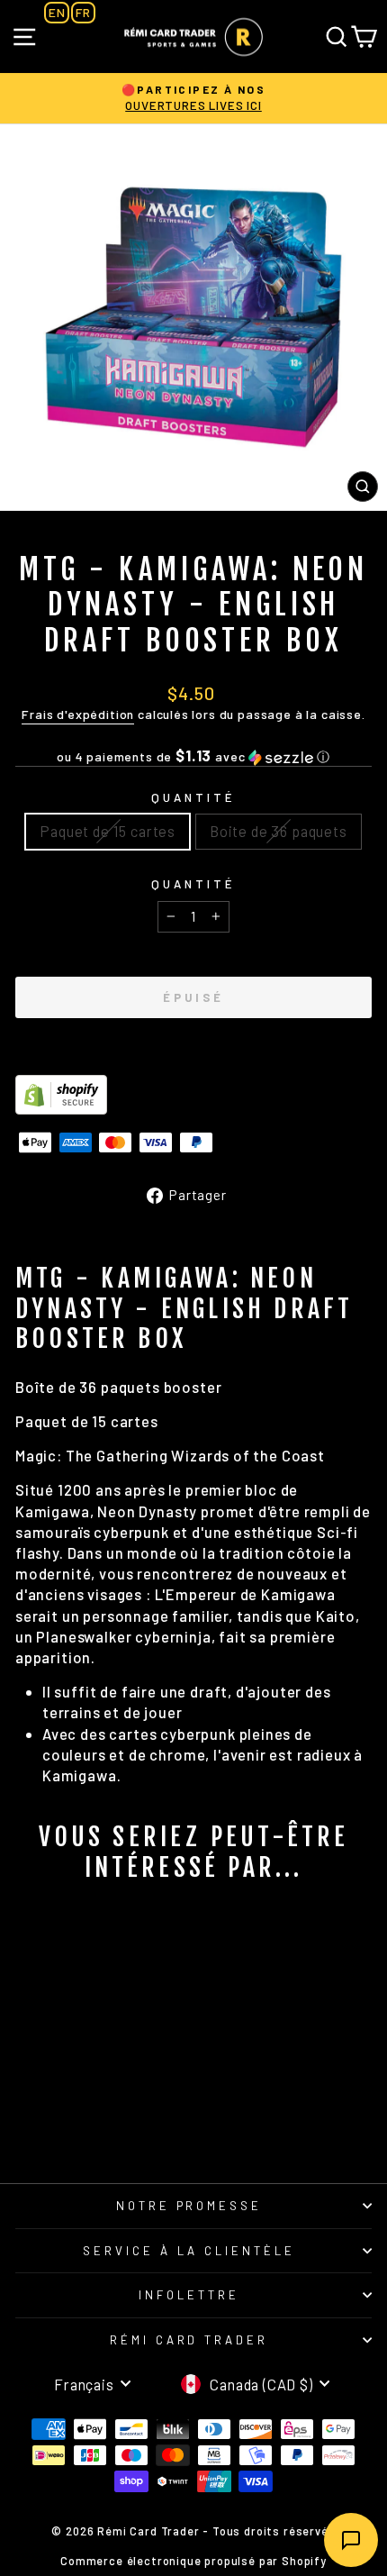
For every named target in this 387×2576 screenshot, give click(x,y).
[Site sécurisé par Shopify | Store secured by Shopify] (193, 1095)
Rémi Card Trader (189, 2340)
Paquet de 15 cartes (108, 831)
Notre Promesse (189, 2206)
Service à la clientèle (189, 2251)
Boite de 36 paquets (279, 831)
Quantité (193, 797)
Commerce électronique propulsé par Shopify (193, 2561)
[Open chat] (351, 2540)
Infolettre (189, 2295)
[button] (193, 756)
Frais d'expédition (78, 714)
